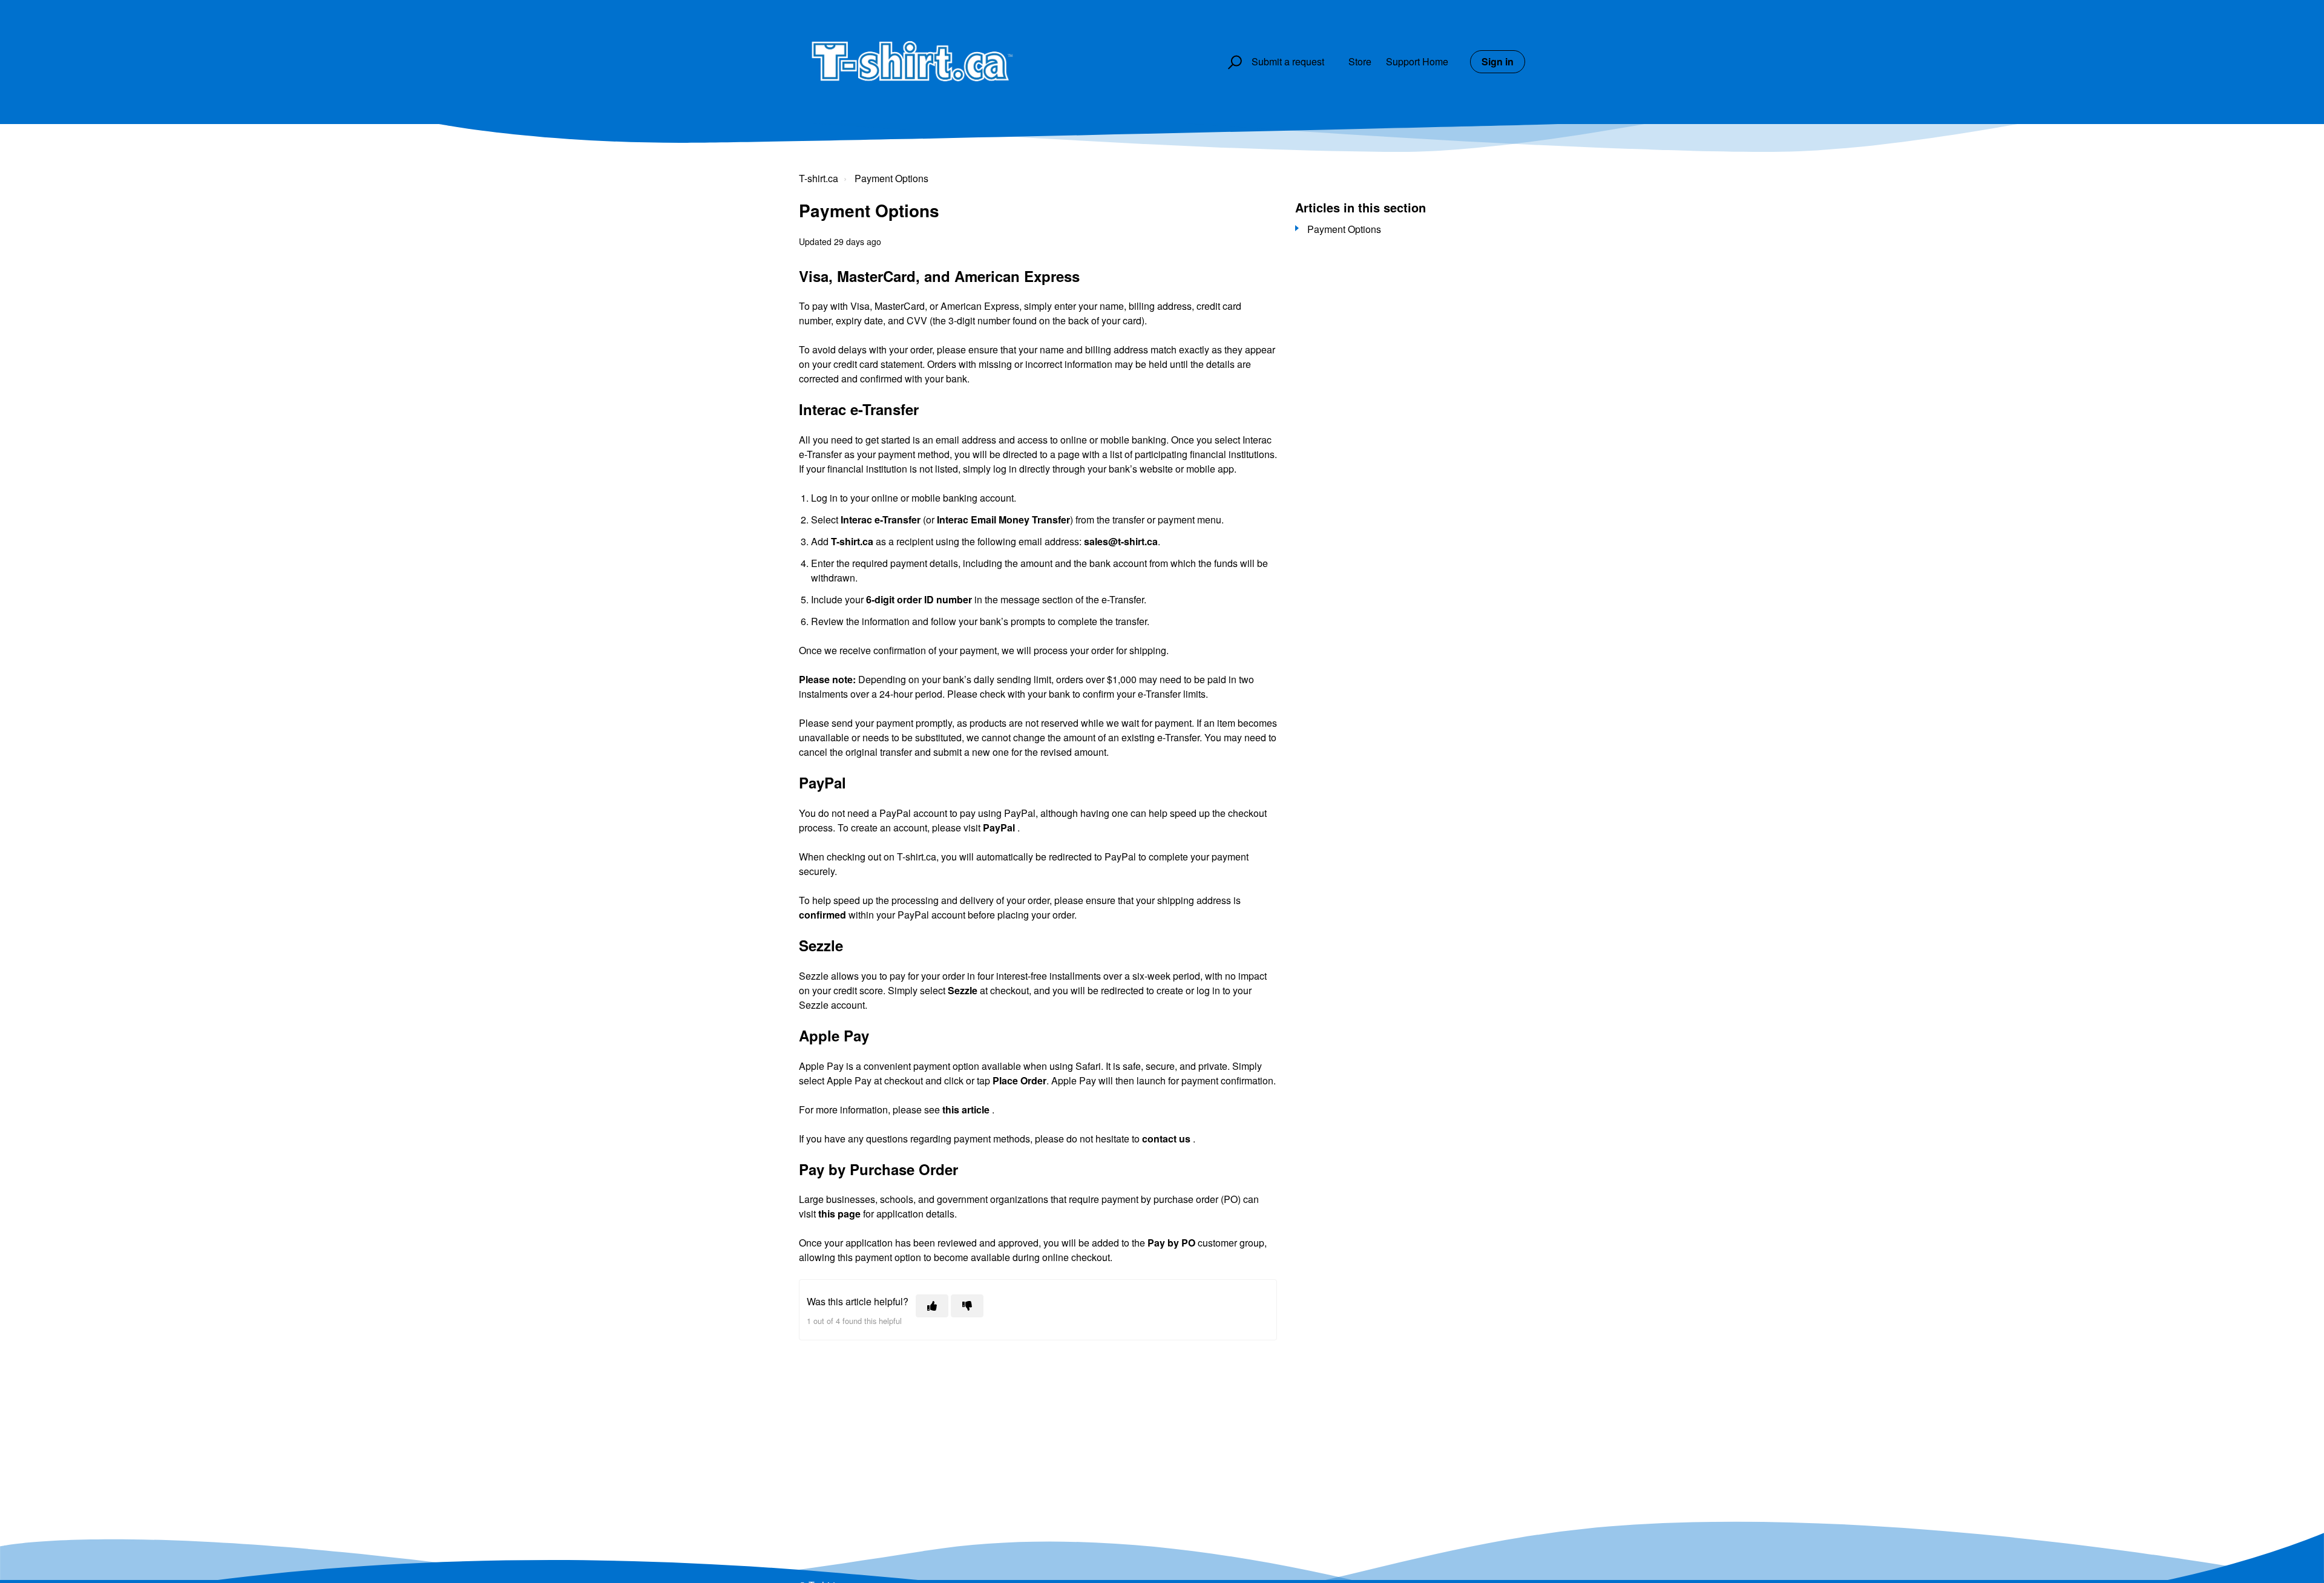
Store (1360, 61)
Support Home (1417, 61)
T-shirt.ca (819, 178)
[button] (1233, 62)
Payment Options (891, 178)
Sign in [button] (1498, 61)
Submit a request (1288, 61)
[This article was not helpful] (967, 1306)
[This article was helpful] (932, 1306)
